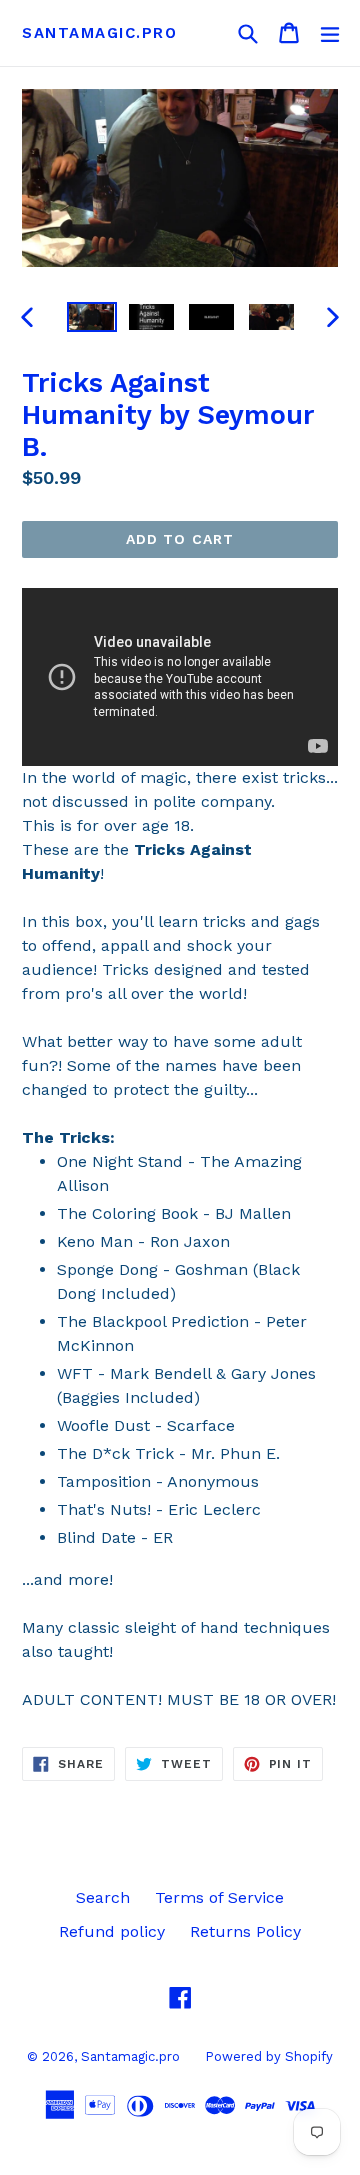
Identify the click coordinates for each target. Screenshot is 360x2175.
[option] (92, 317)
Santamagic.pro (99, 33)
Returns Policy (245, 1931)
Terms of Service (219, 1897)
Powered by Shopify (269, 2056)
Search (103, 1897)
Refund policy (112, 1931)
